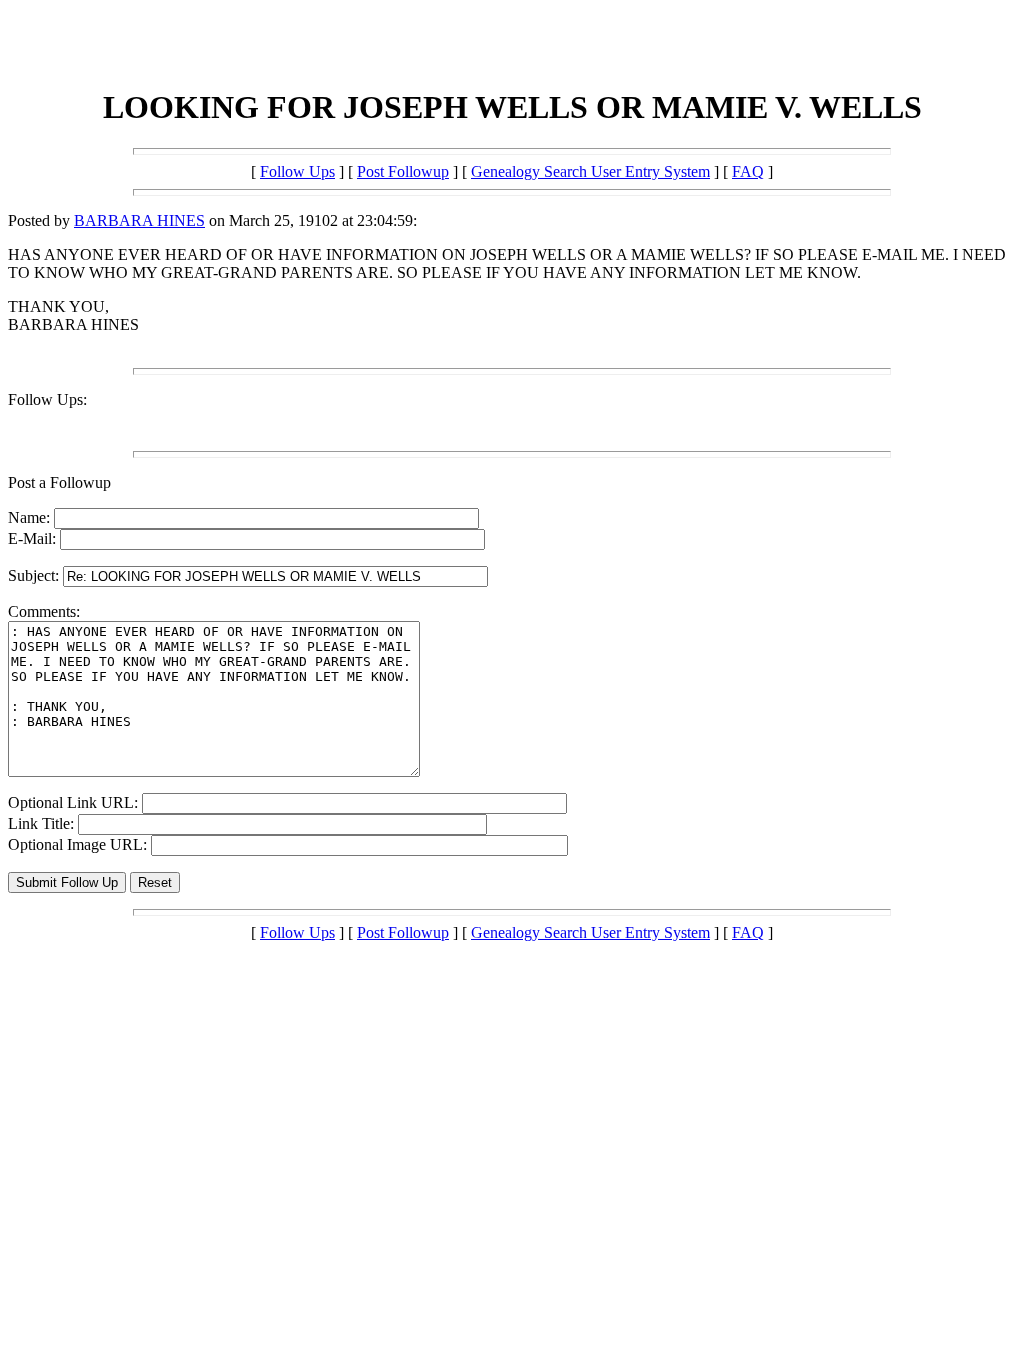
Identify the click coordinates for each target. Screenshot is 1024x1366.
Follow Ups (297, 171)
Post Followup (403, 171)
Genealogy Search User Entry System (590, 171)
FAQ (748, 171)
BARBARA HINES (139, 220)
